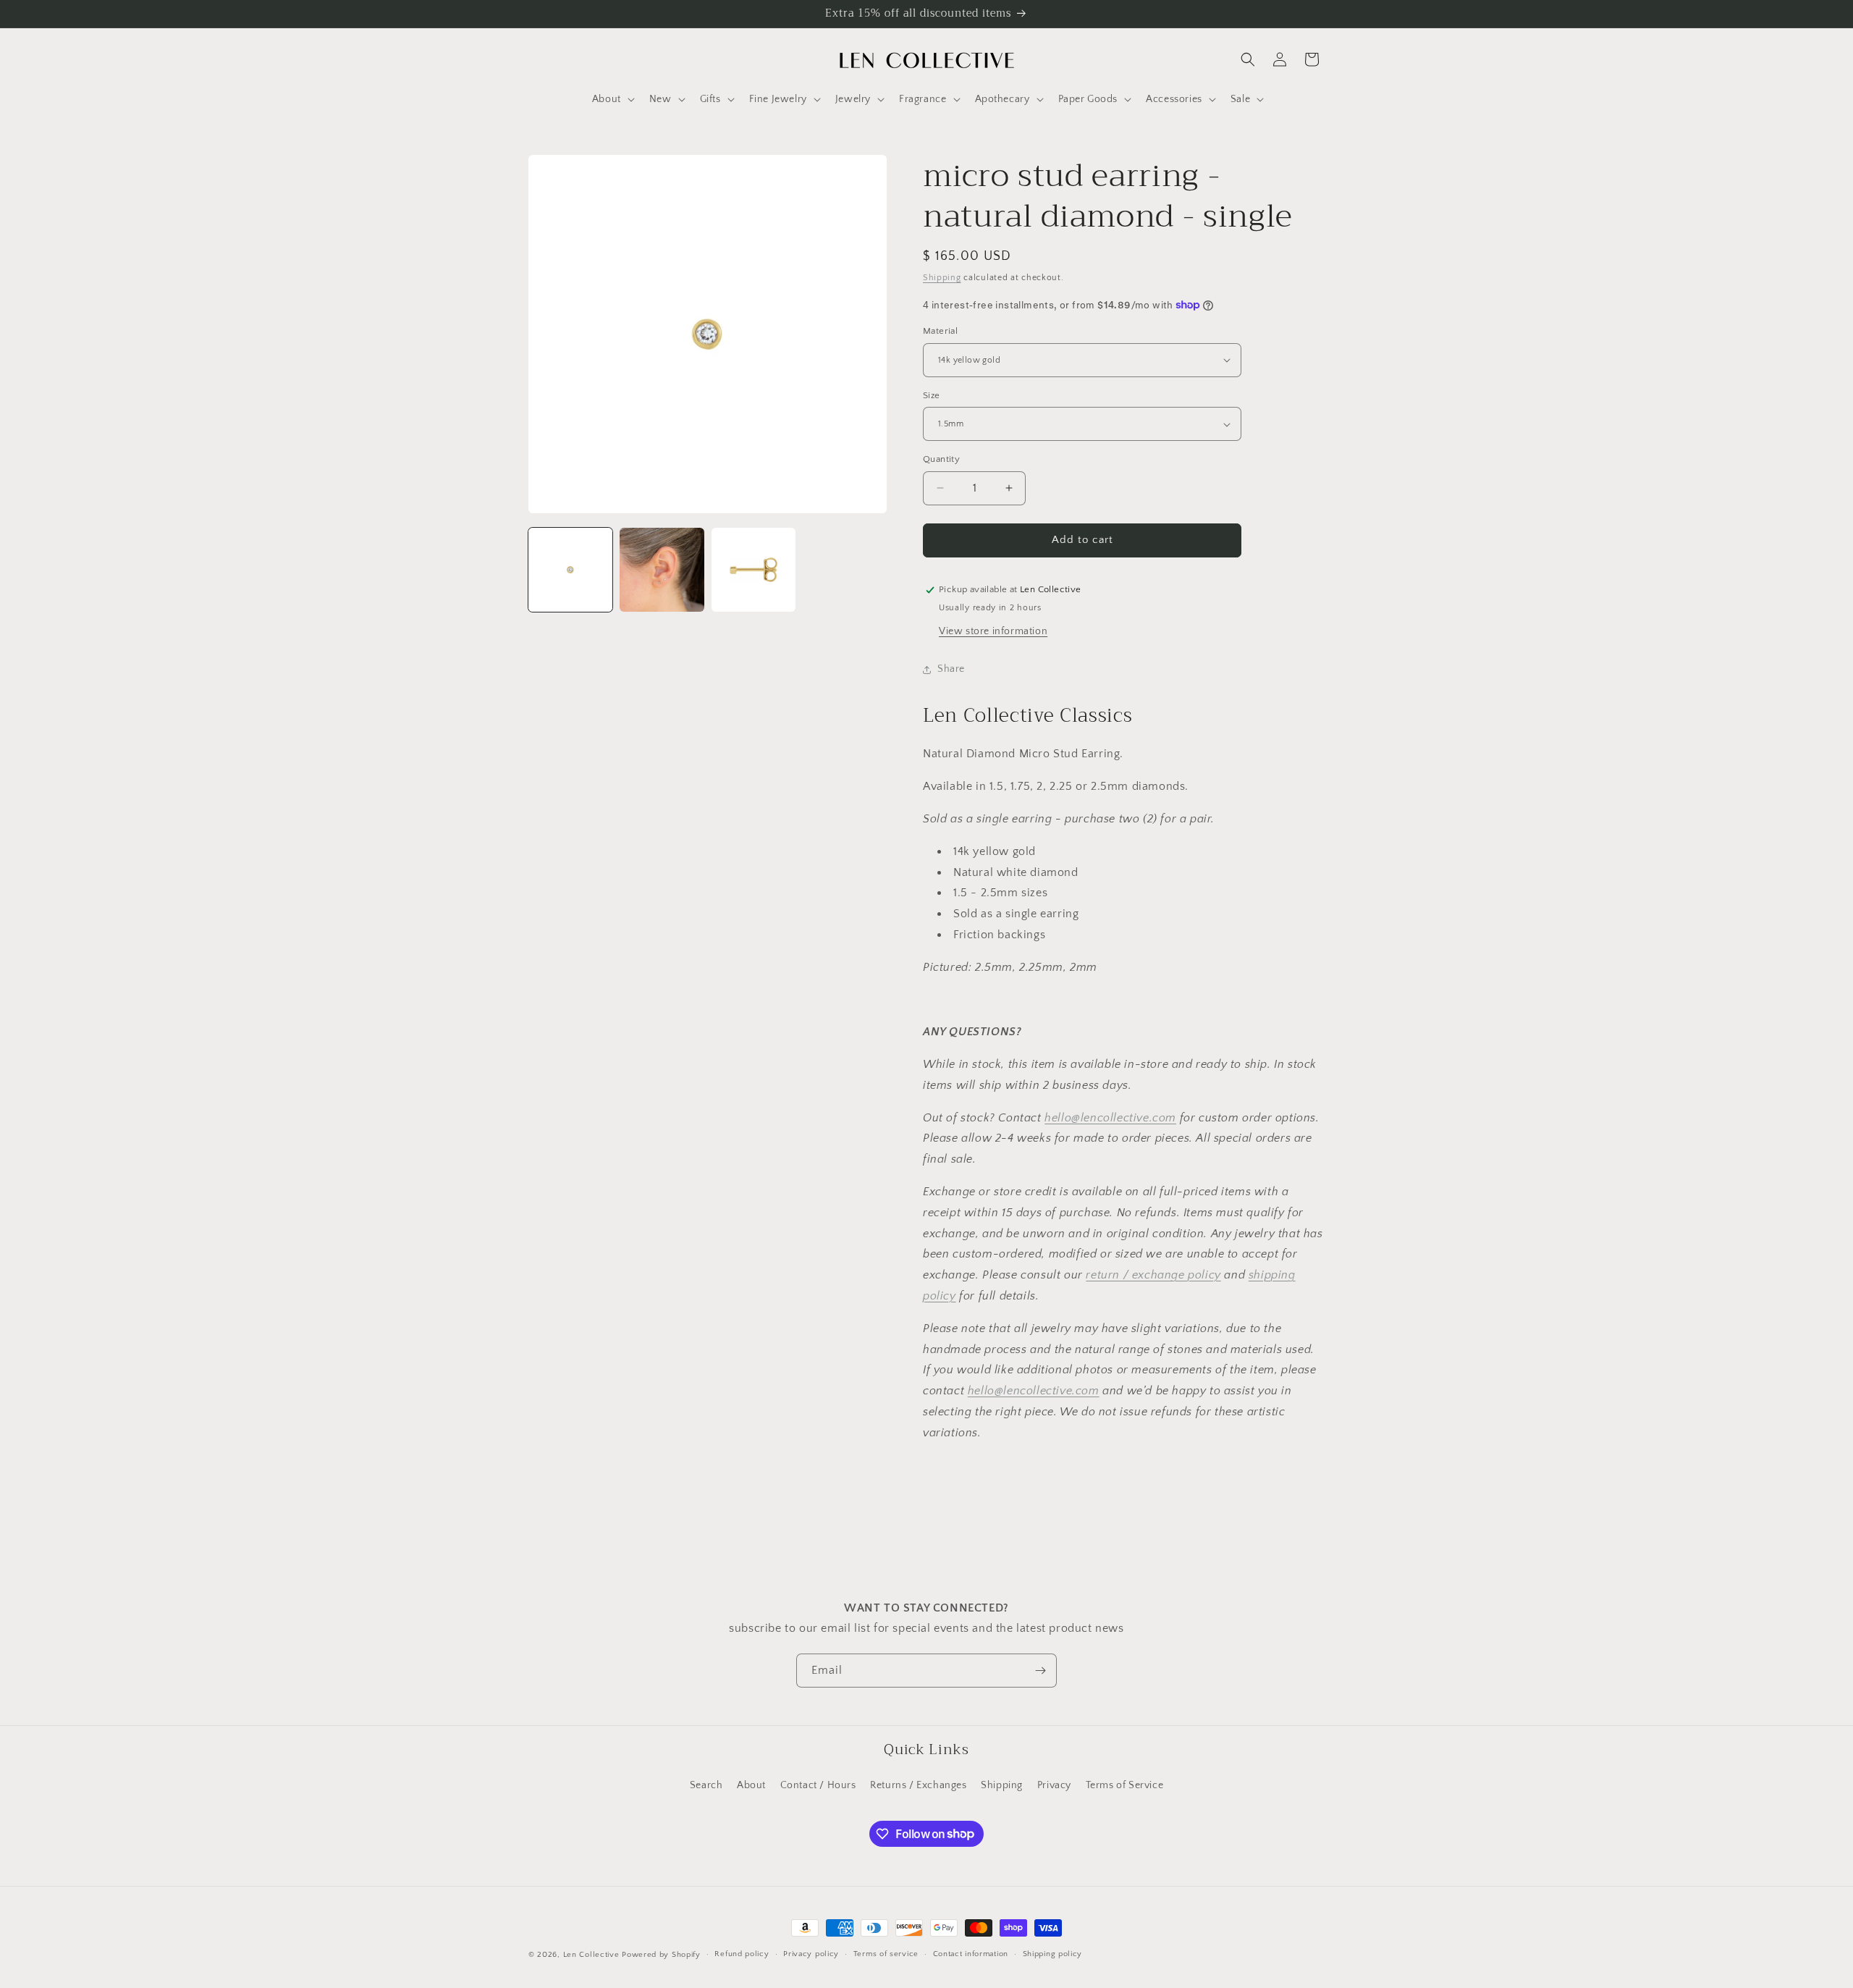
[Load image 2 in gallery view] (662, 570)
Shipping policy (1053, 1954)
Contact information (971, 1954)
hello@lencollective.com (1110, 1118)
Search (706, 1785)
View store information (993, 631)
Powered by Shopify (661, 1955)
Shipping (942, 278)
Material (940, 331)
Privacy (1054, 1785)
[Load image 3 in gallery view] (754, 570)
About (751, 1785)
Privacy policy (811, 1954)
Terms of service (886, 1954)
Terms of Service (1125, 1785)
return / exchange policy (1153, 1275)
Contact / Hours (818, 1785)
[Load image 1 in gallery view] (570, 570)
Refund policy (742, 1954)
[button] (612, 99)
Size (932, 395)
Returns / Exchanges (918, 1785)
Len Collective (591, 1955)
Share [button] (951, 669)
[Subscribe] (1040, 1671)
